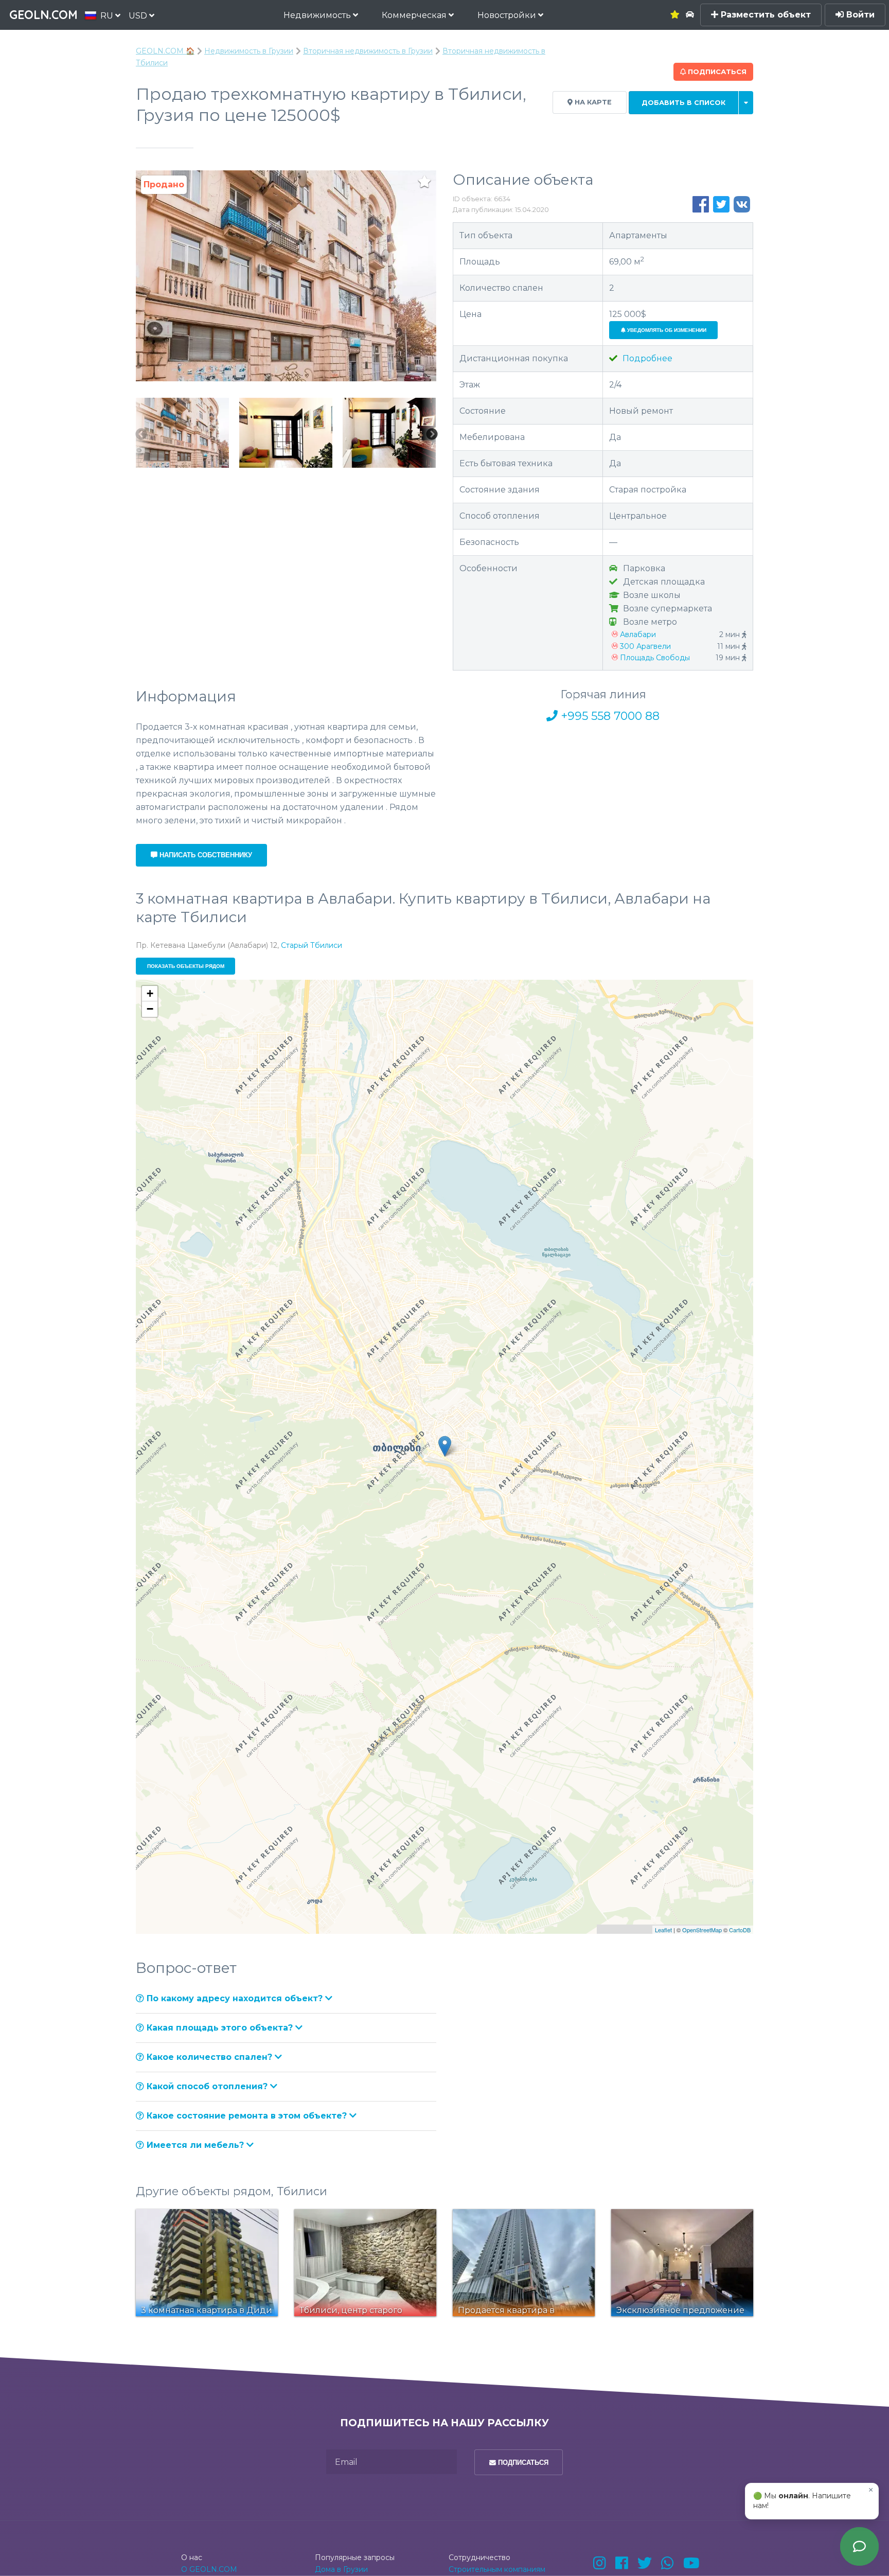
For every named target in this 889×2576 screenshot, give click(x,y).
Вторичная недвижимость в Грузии (368, 51)
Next (432, 435)
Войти (859, 15)
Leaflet (663, 1930)
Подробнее (646, 358)
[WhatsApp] (668, 2563)
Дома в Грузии (341, 2569)
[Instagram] (600, 2563)
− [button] (150, 1009)
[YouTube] (691, 2563)
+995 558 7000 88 (609, 716)
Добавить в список (683, 103)
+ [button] (150, 993)
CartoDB (740, 1930)
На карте (592, 102)
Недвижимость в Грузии (249, 51)
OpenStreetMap (702, 1930)
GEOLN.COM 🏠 (165, 51)
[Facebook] (622, 2563)
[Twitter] (645, 2563)
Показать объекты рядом (186, 966)
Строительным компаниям (497, 2569)
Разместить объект (764, 15)
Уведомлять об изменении (666, 330)
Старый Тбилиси (312, 945)
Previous (141, 435)
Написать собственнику (205, 855)
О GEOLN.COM (209, 2569)
